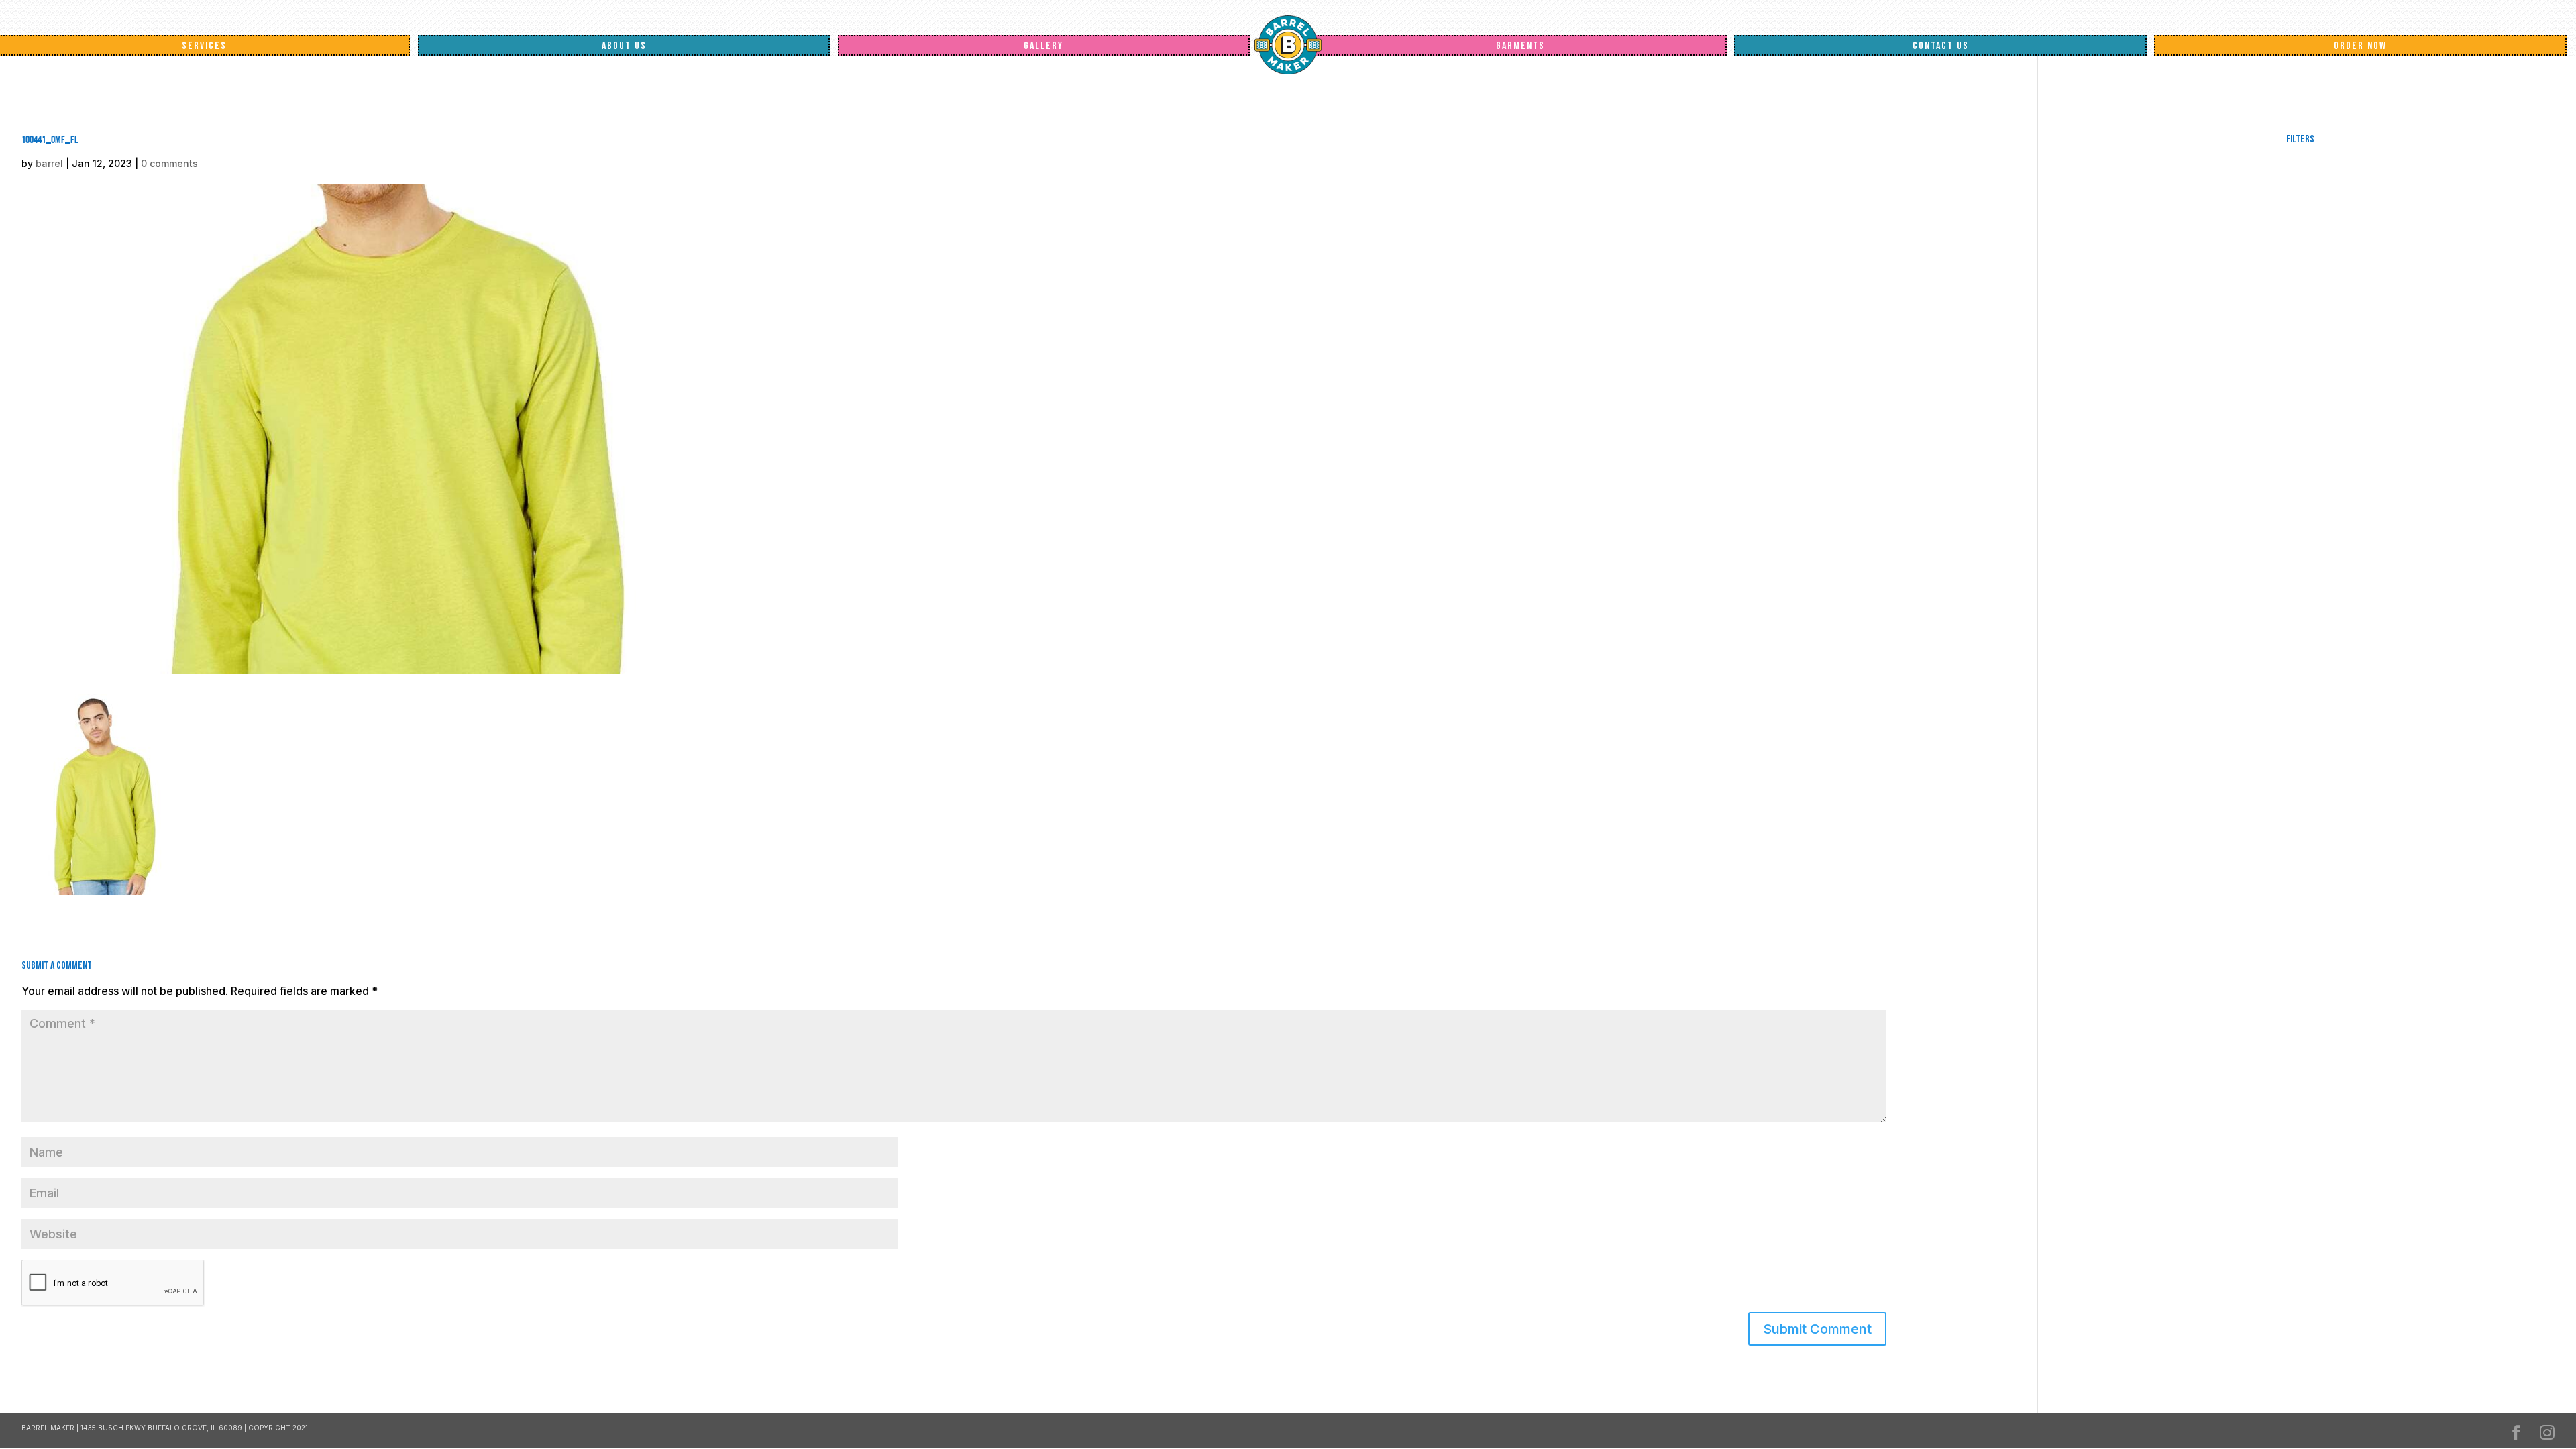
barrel (49, 163)
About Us (624, 46)
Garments (1520, 46)
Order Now (2360, 46)
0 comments (169, 163)
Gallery (1043, 46)
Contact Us (1941, 46)
